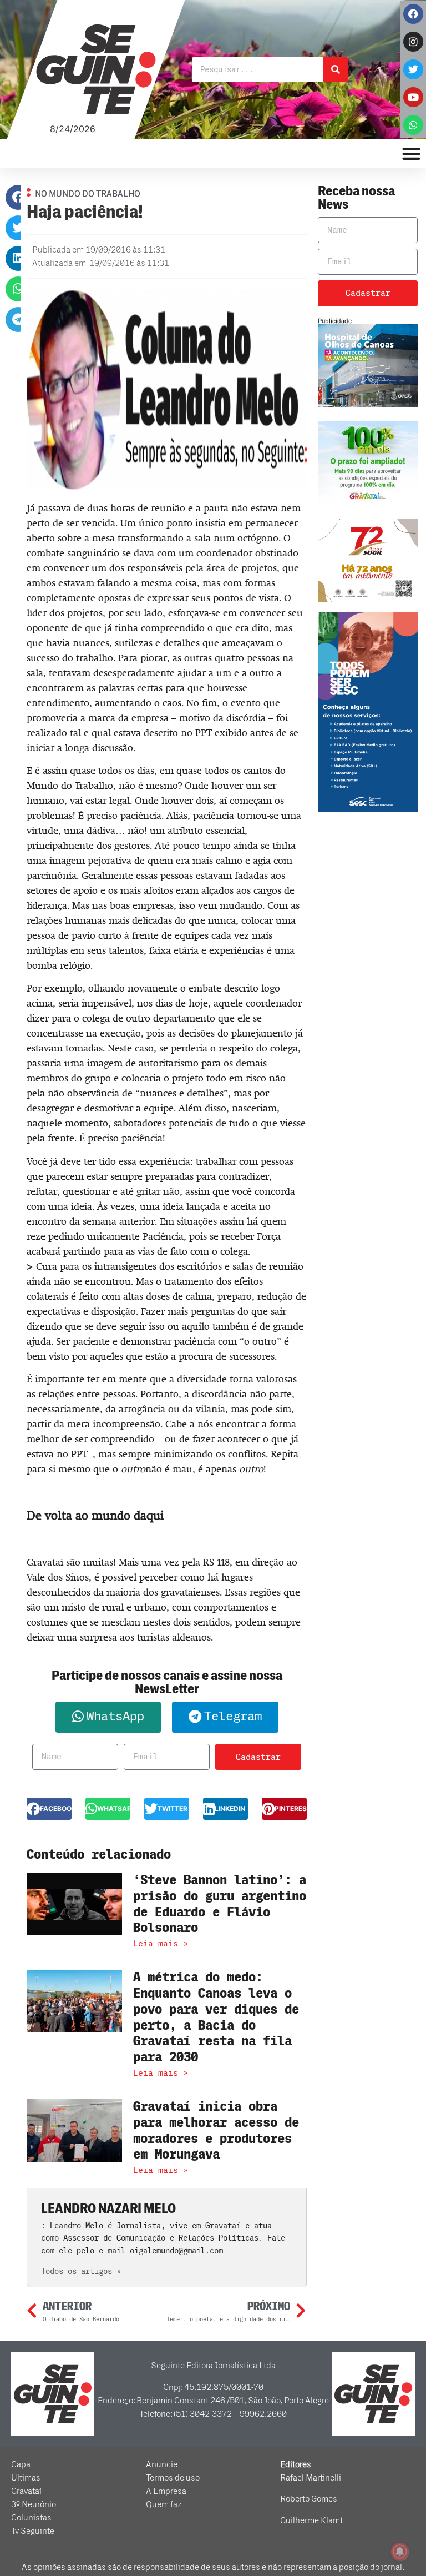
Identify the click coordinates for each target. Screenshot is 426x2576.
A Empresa (166, 2491)
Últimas (26, 2478)
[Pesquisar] (336, 70)
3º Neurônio (34, 2504)
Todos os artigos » (81, 2271)
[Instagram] (413, 42)
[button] (18, 197)
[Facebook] (413, 14)
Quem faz (164, 2504)
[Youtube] (413, 97)
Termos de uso (173, 2478)
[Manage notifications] (400, 2552)
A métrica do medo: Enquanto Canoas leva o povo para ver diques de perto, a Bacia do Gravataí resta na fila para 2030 (216, 2017)
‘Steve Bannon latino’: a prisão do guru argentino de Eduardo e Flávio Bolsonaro (220, 1904)
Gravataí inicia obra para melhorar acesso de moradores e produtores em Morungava (216, 2130)
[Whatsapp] (413, 125)
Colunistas (31, 2518)
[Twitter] (413, 69)
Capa (21, 2464)
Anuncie (162, 2464)
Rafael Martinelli (311, 2478)
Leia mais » (161, 1944)
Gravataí (26, 2491)
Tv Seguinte (33, 2531)
